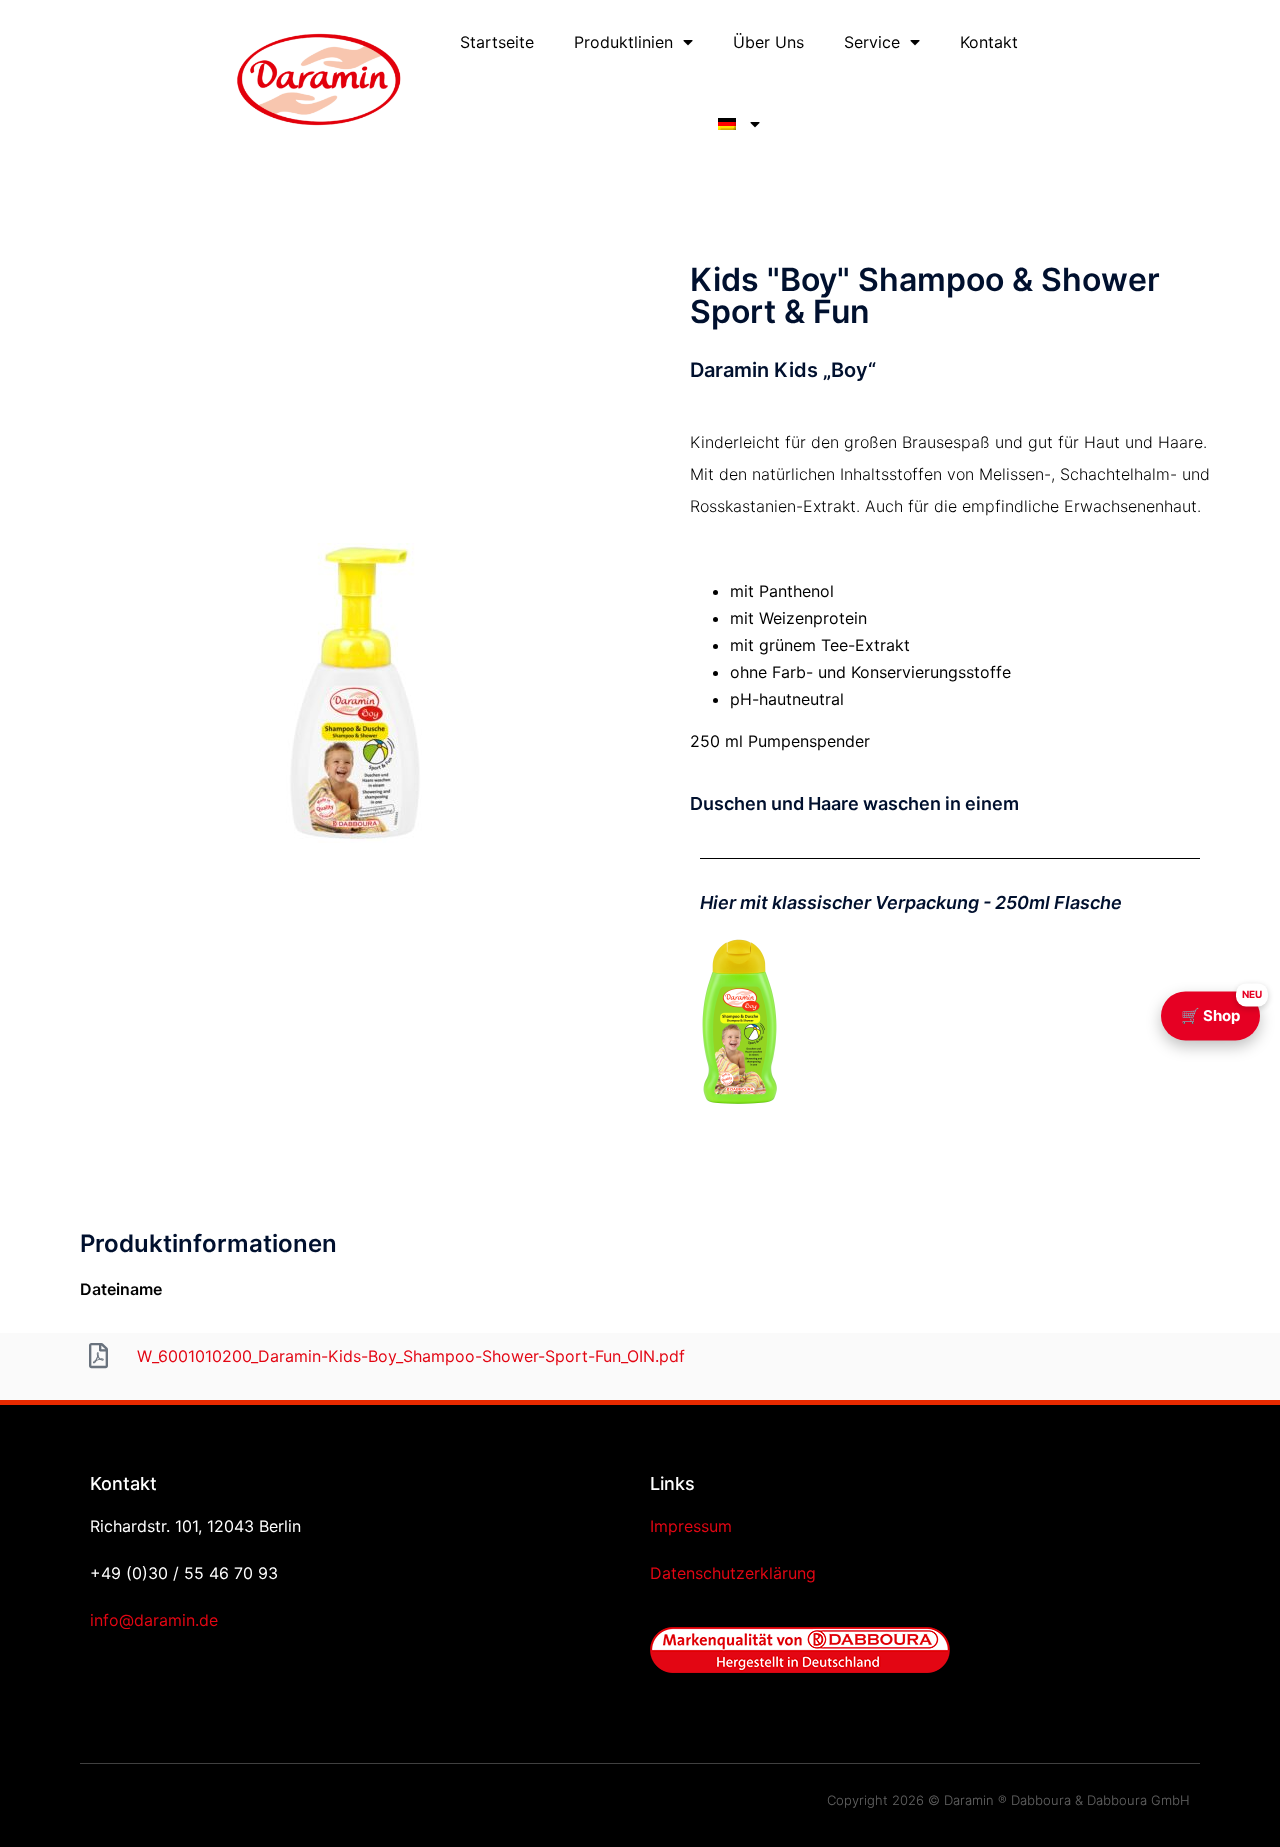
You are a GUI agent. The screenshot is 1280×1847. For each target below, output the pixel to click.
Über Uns (768, 42)
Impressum (691, 1526)
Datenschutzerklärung (733, 1573)
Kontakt (989, 42)
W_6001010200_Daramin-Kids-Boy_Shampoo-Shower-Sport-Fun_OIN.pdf (411, 1356)
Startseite (497, 42)
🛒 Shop (1220, 1008)
